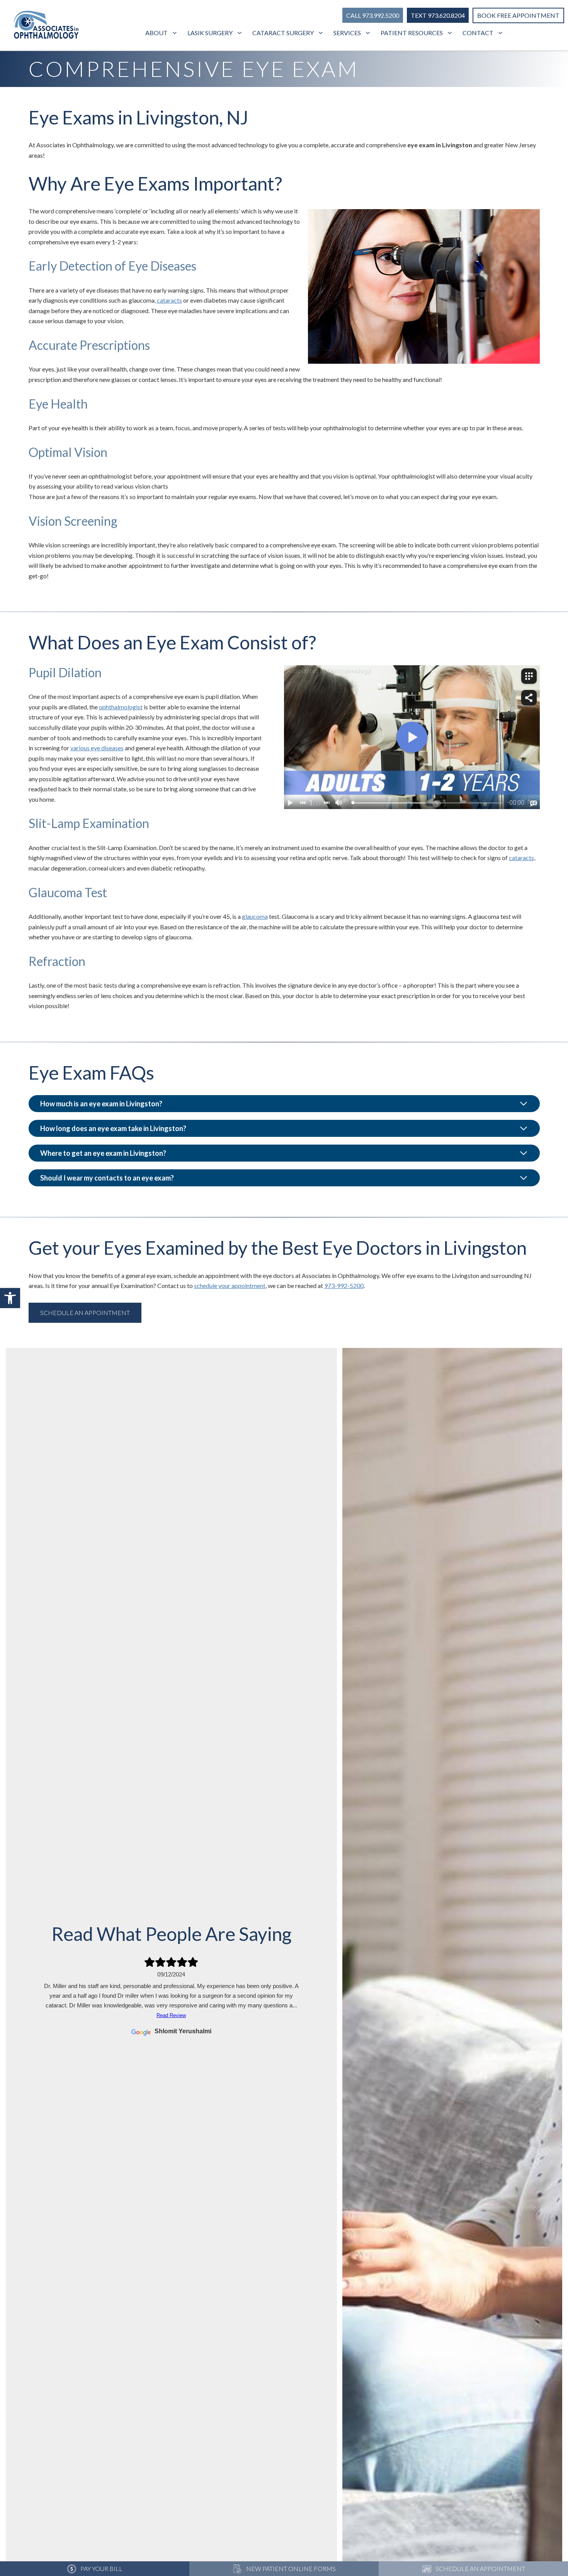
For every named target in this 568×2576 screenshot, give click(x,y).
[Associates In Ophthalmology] (46, 26)
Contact (478, 33)
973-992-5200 (344, 1285)
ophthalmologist (121, 707)
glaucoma (255, 916)
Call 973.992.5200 (373, 15)
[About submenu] (176, 33)
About (156, 33)
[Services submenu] (369, 33)
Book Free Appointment (518, 15)
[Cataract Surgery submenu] (322, 33)
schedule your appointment (230, 1285)
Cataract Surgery (283, 33)
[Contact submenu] (501, 33)
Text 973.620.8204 (438, 15)
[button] (10, 1298)
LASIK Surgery (210, 33)
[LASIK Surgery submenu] (241, 33)
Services (347, 33)
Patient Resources (412, 33)
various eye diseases (97, 748)
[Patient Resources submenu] (451, 33)
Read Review (171, 2015)
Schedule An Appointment (85, 1313)
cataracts (169, 300)
